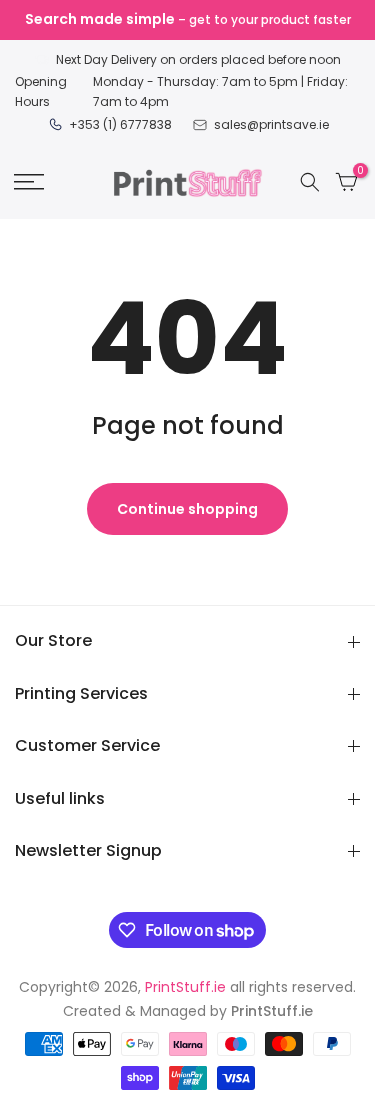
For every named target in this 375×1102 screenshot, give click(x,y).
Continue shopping (187, 509)
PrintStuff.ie (185, 987)
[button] (29, 182)
